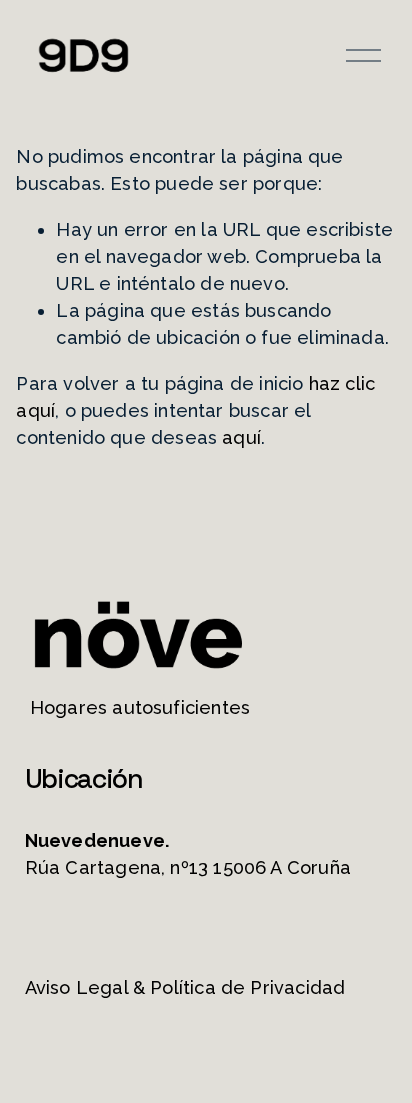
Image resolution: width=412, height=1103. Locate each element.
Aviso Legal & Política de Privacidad (185, 987)
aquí (241, 437)
